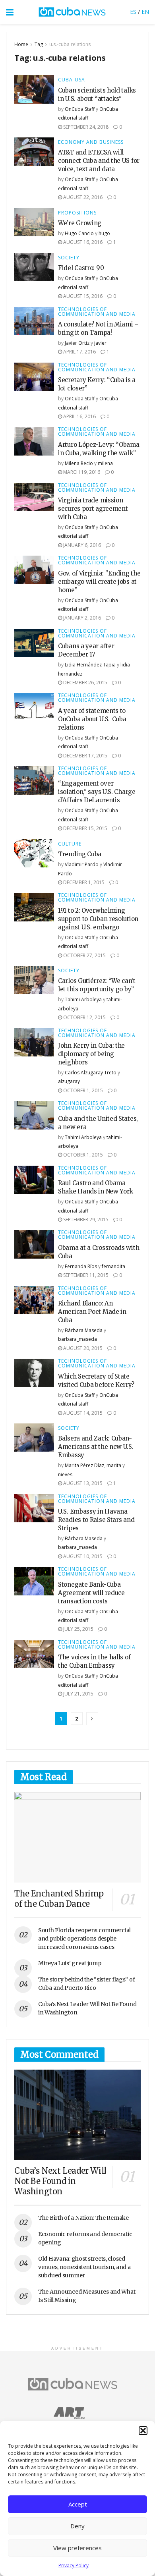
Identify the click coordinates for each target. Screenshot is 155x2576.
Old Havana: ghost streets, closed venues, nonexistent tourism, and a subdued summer (84, 2267)
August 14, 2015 (82, 1413)
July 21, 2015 (78, 1694)
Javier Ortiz (77, 343)
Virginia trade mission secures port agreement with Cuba (93, 509)
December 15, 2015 (85, 828)
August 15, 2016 (82, 296)
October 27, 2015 (84, 955)
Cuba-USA (72, 80)
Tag (39, 44)
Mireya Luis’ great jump (70, 1963)
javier (100, 343)
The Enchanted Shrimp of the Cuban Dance (59, 1899)
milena (105, 463)
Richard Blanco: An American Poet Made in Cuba (92, 1312)
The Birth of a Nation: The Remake (83, 2218)
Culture (70, 844)
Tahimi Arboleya (83, 999)
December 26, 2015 (85, 683)
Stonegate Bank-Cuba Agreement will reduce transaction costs (91, 1593)
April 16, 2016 (79, 416)
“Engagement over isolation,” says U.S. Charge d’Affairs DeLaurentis (97, 792)
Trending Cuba (80, 854)
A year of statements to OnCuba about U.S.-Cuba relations (92, 719)
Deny (77, 2526)
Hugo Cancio (79, 233)
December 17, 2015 (85, 756)
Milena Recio (79, 463)
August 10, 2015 (82, 1556)
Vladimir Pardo (82, 864)
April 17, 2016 (79, 352)
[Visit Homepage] (72, 12)
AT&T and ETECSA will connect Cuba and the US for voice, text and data (99, 161)
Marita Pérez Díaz (84, 1465)
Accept (78, 2504)
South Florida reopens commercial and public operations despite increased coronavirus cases (84, 1939)
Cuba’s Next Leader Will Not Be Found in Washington (60, 2181)
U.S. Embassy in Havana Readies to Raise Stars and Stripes (96, 1520)
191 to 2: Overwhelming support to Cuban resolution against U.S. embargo (98, 919)
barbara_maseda (77, 1339)
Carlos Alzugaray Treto (91, 1073)
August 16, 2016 (82, 242)
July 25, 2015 (78, 1629)
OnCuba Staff (80, 109)
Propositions (77, 213)
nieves (65, 1474)
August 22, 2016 (82, 197)
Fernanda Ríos (81, 1266)
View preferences (77, 2548)
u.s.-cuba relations (70, 44)
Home (21, 44)
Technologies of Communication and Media (97, 312)
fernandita (113, 1266)
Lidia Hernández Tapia (90, 665)
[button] (143, 2431)
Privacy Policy (74, 2565)
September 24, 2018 (85, 127)
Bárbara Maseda (84, 1330)
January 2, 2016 (81, 618)
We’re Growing (80, 223)
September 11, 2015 (85, 1275)
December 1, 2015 (83, 882)
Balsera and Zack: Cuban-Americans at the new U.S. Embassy (96, 1447)
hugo (104, 233)
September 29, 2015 (85, 1219)
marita (114, 1465)
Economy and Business (91, 142)
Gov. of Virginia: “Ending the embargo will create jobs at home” (99, 582)
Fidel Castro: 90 (81, 268)
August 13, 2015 (82, 1483)
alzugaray (69, 1081)
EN (145, 12)
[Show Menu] (10, 12)
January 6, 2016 (81, 545)
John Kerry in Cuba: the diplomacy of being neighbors (91, 1054)
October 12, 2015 (84, 1017)
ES (133, 12)
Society (69, 258)
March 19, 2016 (81, 472)
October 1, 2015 (82, 1090)
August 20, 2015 (82, 1348)
